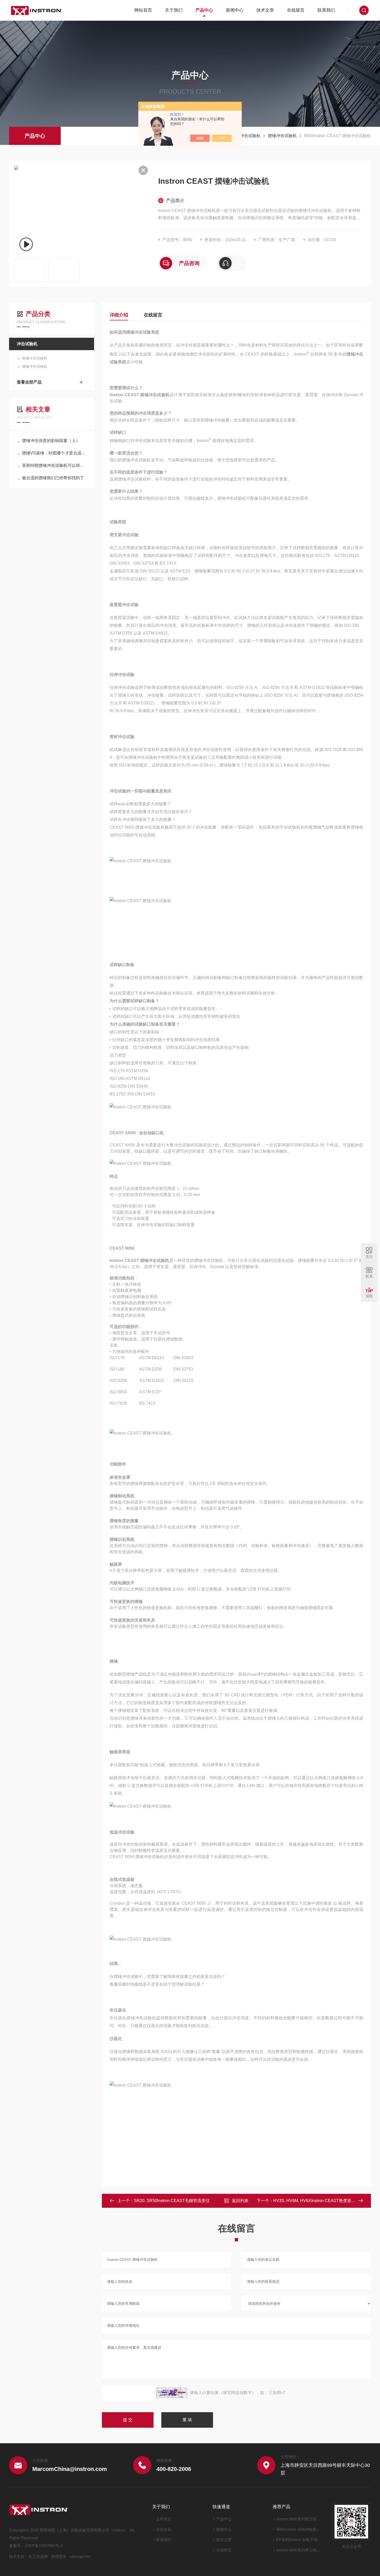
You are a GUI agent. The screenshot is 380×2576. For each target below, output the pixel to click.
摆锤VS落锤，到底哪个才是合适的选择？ (54, 453)
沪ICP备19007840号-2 (44, 2546)
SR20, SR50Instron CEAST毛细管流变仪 (172, 2201)
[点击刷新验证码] (172, 2393)
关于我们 (174, 10)
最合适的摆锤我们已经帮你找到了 (53, 478)
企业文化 (164, 2529)
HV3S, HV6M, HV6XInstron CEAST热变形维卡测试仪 (323, 2201)
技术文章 (265, 10)
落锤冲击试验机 (35, 358)
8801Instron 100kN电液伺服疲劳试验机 (299, 2529)
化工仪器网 (38, 2556)
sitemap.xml (80, 2556)
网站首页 (143, 10)
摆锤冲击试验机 (282, 136)
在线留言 (296, 10)
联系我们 (326, 10)
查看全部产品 (29, 382)
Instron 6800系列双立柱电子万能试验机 (299, 2519)
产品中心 (204, 10)
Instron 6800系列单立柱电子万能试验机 (299, 2550)
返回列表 (240, 2201)
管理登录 (59, 2556)
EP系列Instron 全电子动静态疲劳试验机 (299, 2540)
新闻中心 (235, 10)
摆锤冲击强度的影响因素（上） (51, 441)
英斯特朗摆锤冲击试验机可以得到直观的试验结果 (54, 465)
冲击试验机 (250, 136)
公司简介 (164, 2519)
